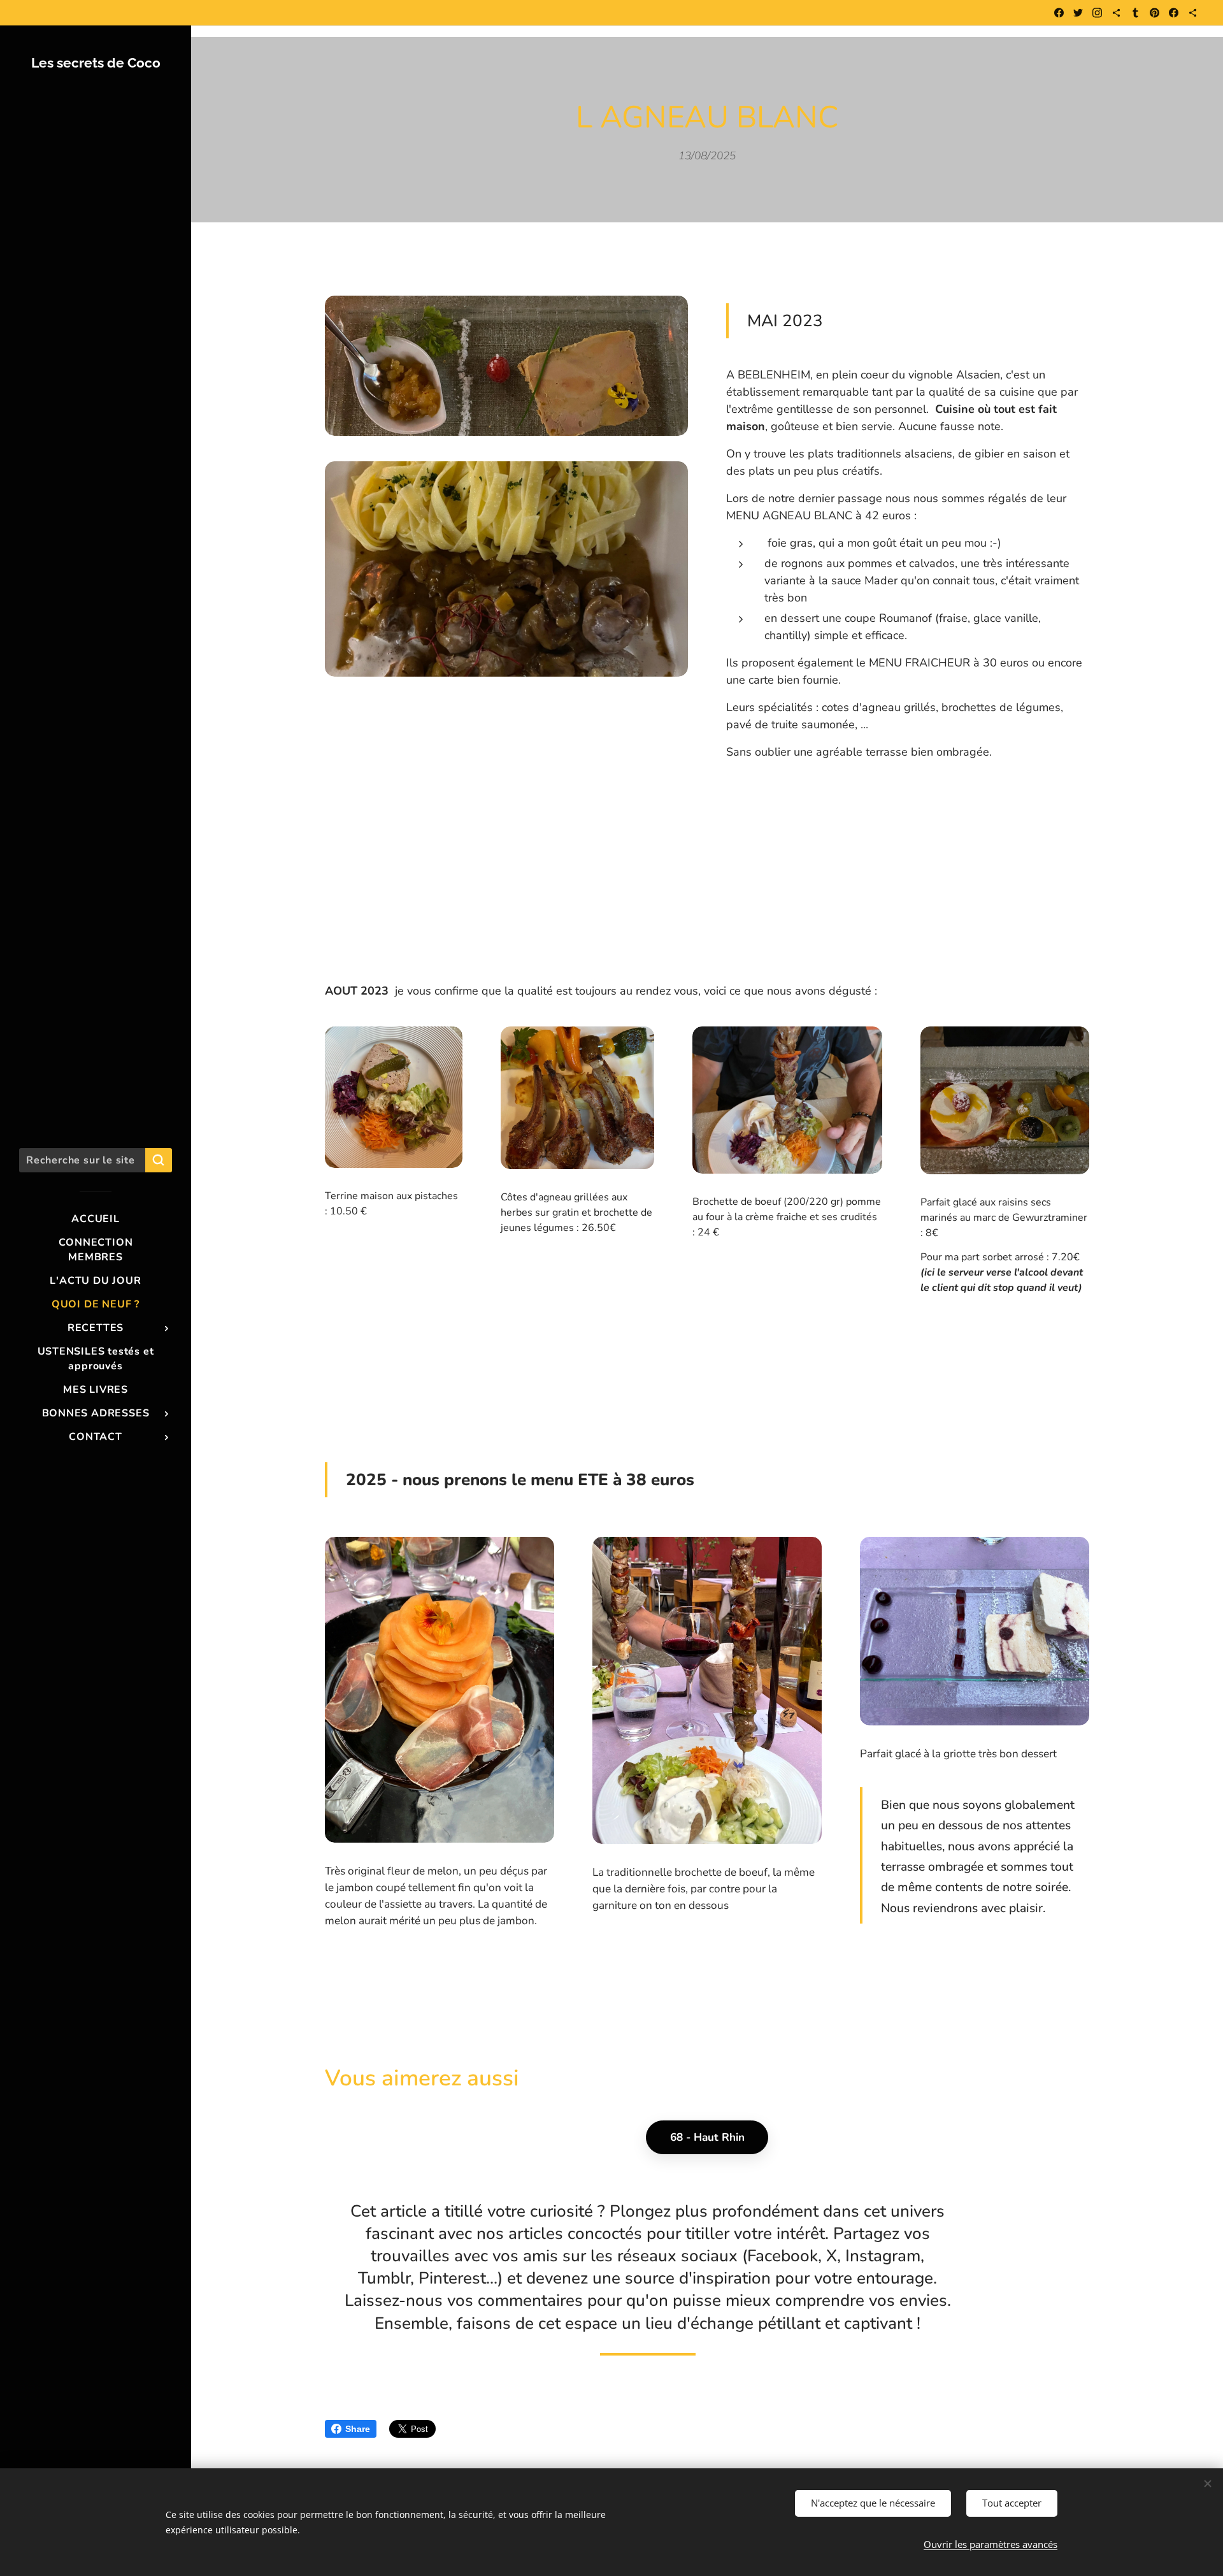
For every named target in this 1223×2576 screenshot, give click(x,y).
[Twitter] (1078, 13)
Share (358, 2429)
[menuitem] (96, 1219)
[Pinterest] (1155, 13)
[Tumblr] (1135, 13)
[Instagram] (1097, 13)
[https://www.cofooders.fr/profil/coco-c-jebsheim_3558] (1193, 13)
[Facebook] (1059, 13)
